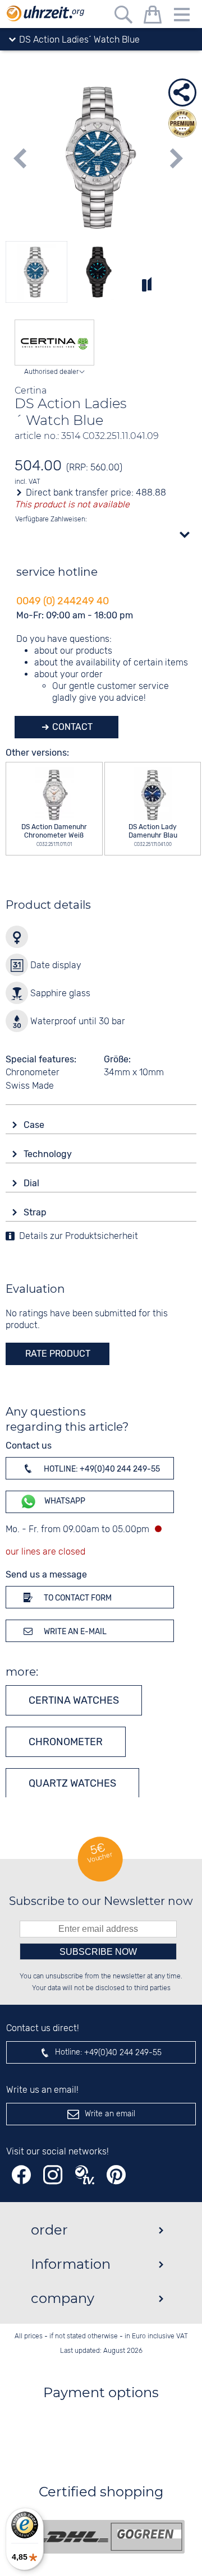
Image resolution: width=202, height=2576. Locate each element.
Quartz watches (72, 1783)
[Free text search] (123, 17)
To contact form (77, 1598)
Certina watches (74, 1700)
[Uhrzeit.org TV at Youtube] (85, 2175)
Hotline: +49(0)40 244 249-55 (101, 1469)
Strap (36, 1212)
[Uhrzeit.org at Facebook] (21, 2175)
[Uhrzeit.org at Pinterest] (116, 2175)
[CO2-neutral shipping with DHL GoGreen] (109, 2537)
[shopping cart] (153, 17)
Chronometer (66, 1742)
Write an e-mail (74, 1632)
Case (35, 1125)
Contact (71, 727)
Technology (49, 1154)
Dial (33, 1183)
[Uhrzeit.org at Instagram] (53, 2175)
